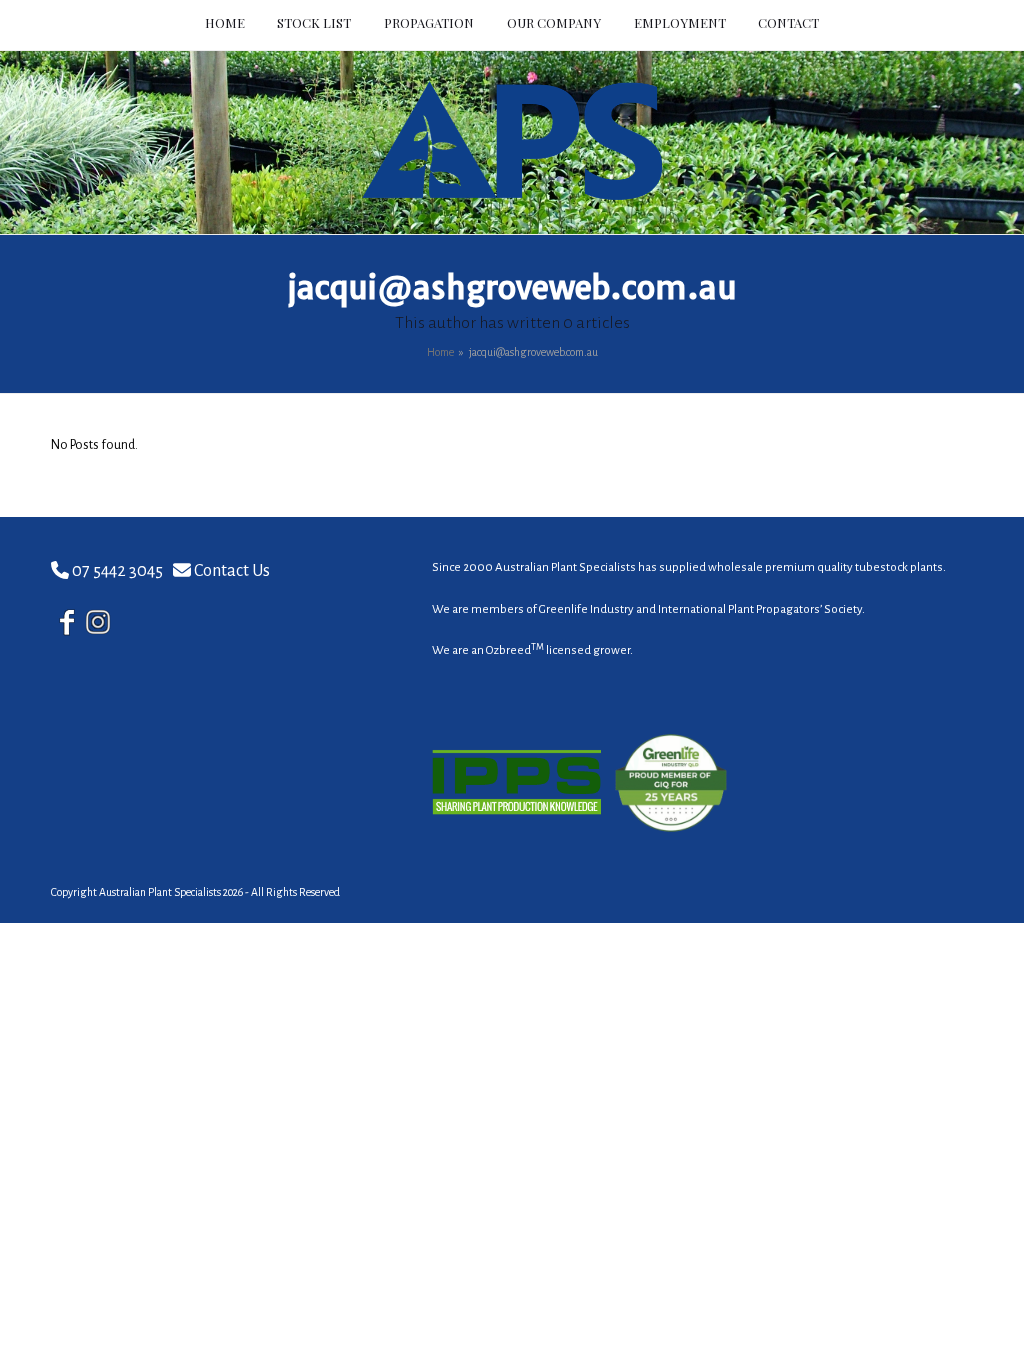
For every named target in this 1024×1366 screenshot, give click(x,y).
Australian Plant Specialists (160, 892)
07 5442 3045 (117, 571)
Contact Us (232, 571)
